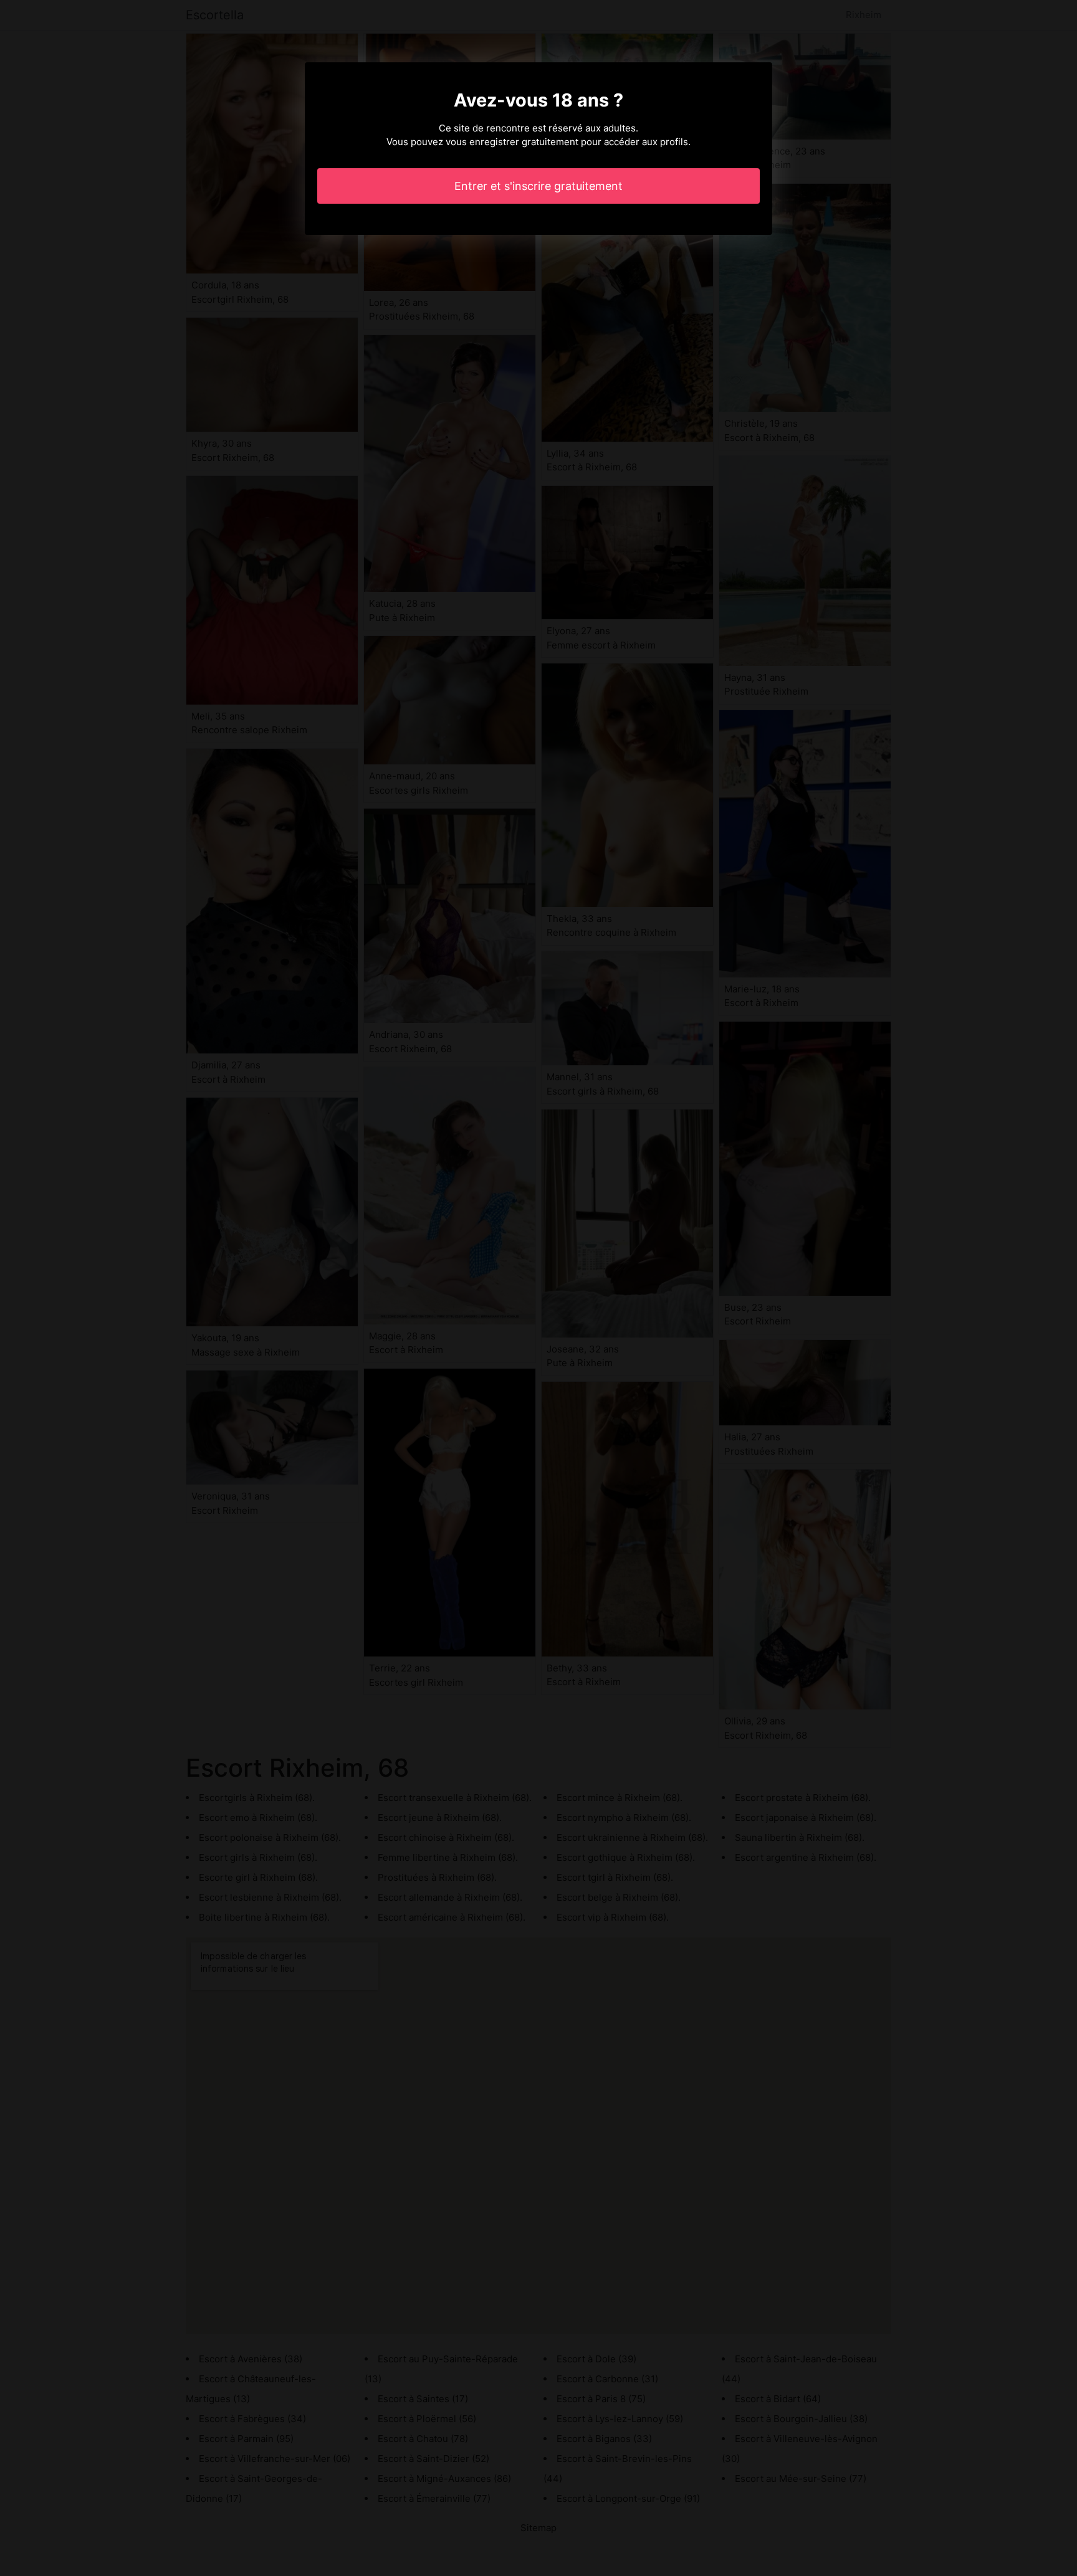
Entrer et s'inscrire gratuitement (538, 186)
